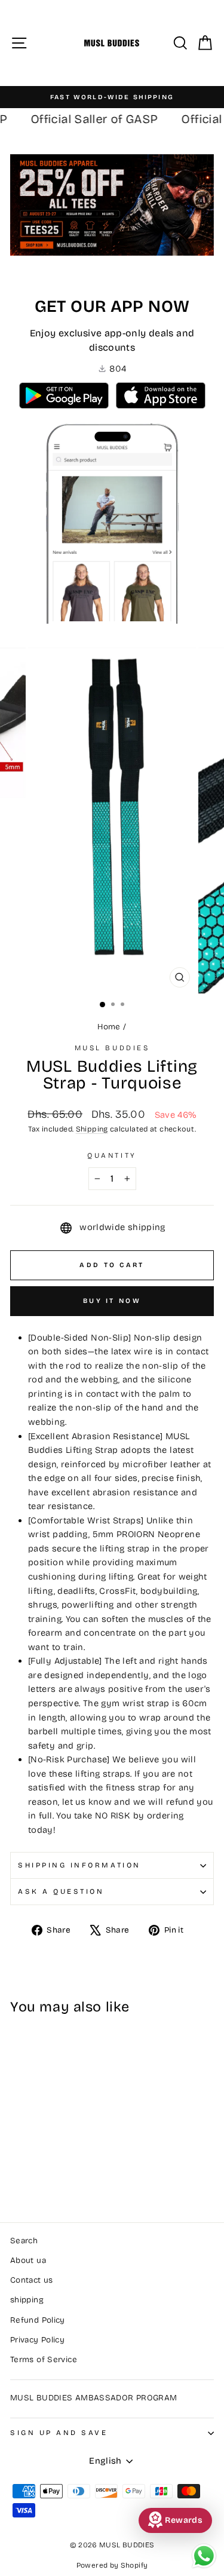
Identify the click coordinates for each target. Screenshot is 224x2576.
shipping (27, 2300)
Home (109, 1027)
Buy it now (112, 1301)
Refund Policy (38, 2320)
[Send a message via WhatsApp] (204, 2556)
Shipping (92, 1129)
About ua (28, 2260)
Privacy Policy (37, 2340)
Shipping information (79, 1865)
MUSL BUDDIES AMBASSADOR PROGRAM (93, 2398)
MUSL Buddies (112, 1048)
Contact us (32, 2280)
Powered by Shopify (112, 2565)
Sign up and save (59, 2433)
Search (24, 2241)
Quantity (112, 1155)
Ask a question (61, 1891)
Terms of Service (44, 2359)
